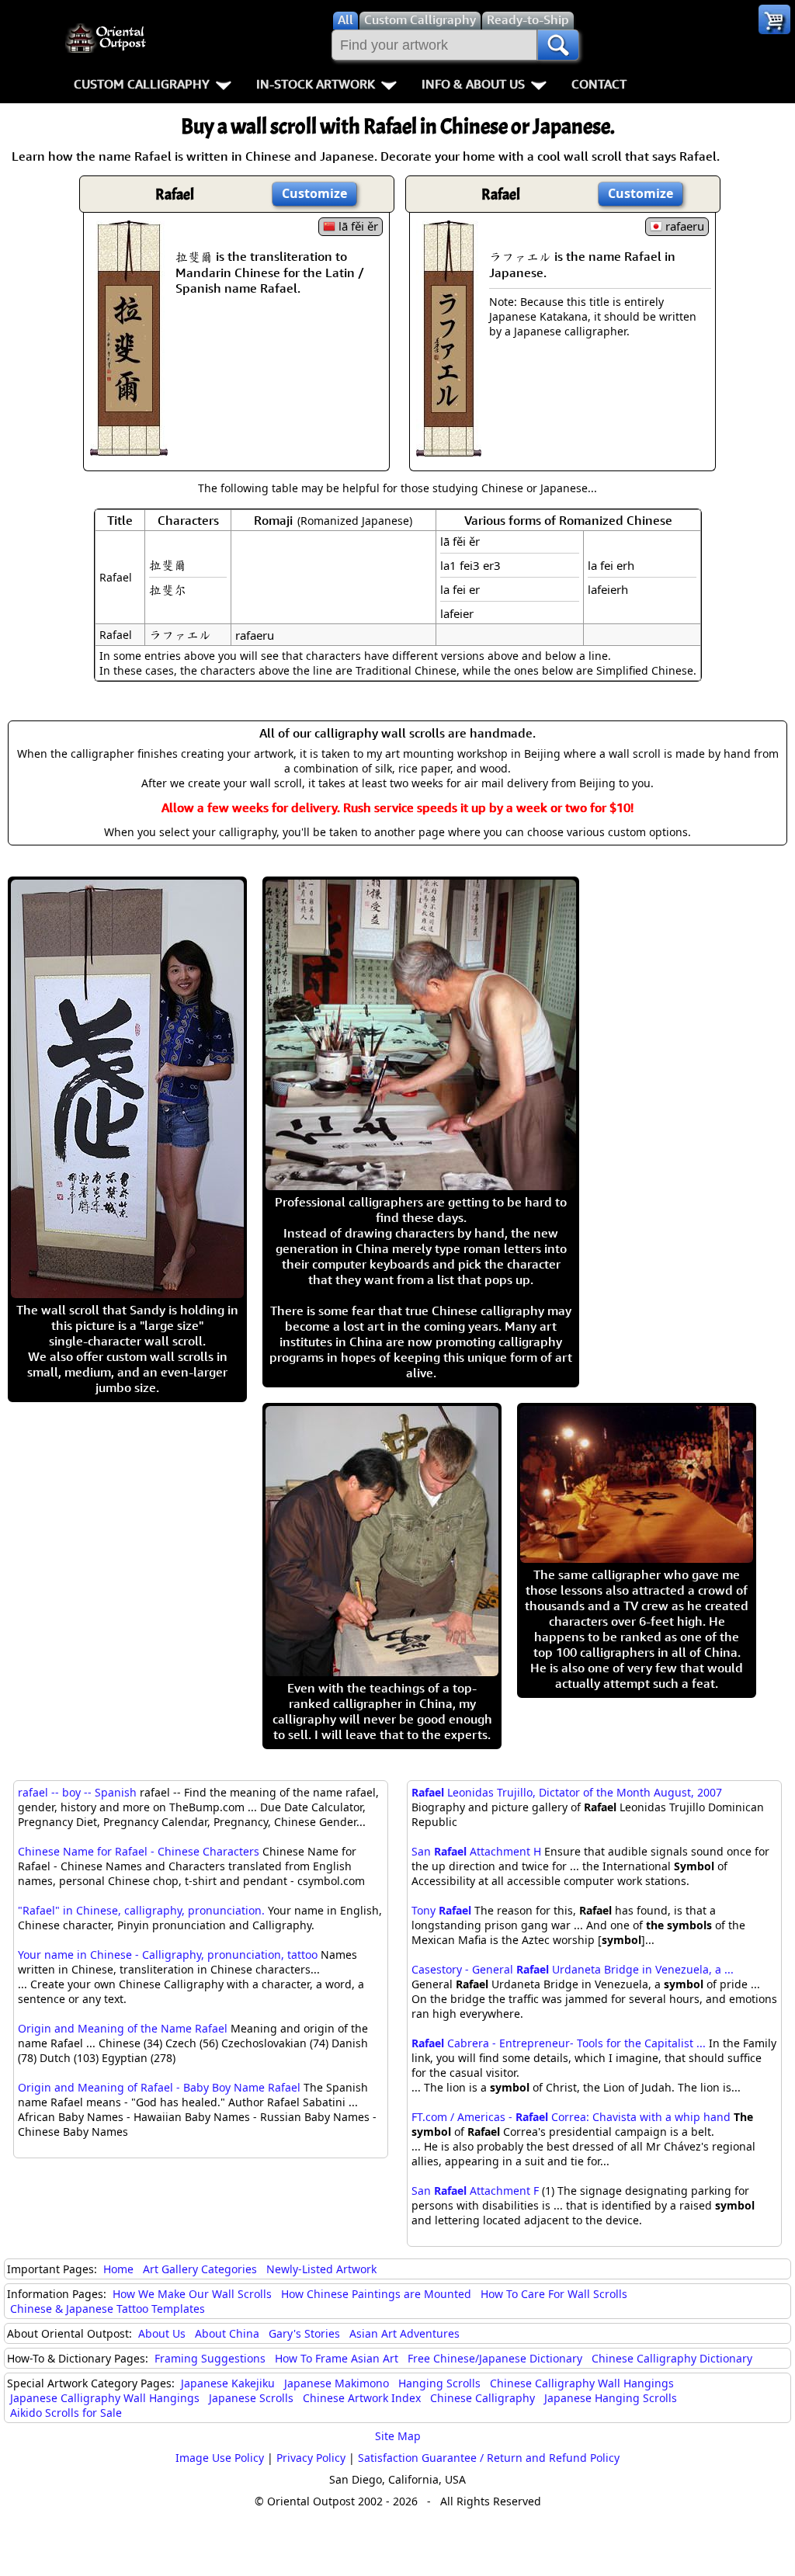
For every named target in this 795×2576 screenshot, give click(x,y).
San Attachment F (475, 2191)
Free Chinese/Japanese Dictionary (495, 2358)
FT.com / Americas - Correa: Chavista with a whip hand (571, 2117)
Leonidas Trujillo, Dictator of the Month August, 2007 (567, 1792)
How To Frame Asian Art (337, 2358)
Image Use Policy (220, 2458)
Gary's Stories (304, 2333)
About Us (162, 2333)
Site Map (398, 2436)
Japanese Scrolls (251, 2398)
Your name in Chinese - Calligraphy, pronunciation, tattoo (168, 1955)
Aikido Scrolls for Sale (66, 2413)
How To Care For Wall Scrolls (554, 2294)
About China (227, 2333)
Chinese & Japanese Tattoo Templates (108, 2309)
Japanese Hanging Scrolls (611, 2398)
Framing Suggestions (210, 2358)
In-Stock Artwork (316, 84)
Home (118, 2269)
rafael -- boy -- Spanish (77, 1792)
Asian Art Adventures (404, 2333)
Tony (441, 1910)
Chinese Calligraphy (483, 2398)
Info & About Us (473, 84)
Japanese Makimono (337, 2383)
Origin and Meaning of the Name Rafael (123, 2028)
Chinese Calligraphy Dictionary (672, 2358)
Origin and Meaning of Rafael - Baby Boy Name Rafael (159, 2087)
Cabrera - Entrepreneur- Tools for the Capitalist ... (559, 2043)
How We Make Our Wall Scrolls (192, 2294)
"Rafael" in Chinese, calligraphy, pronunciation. (141, 1910)
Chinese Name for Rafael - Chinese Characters (139, 1851)
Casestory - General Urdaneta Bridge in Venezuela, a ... (573, 1969)
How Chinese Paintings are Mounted (376, 2294)
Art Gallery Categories (200, 2269)
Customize (314, 193)
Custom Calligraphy (142, 84)
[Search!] (558, 45)
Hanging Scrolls (439, 2383)
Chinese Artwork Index (362, 2398)
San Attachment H (476, 1851)
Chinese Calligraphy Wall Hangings (582, 2383)
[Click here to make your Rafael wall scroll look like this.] (129, 448)
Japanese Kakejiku (228, 2383)
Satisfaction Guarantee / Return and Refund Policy (489, 2458)
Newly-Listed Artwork (321, 2269)
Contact (599, 84)
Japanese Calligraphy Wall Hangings (105, 2398)
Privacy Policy (311, 2458)
